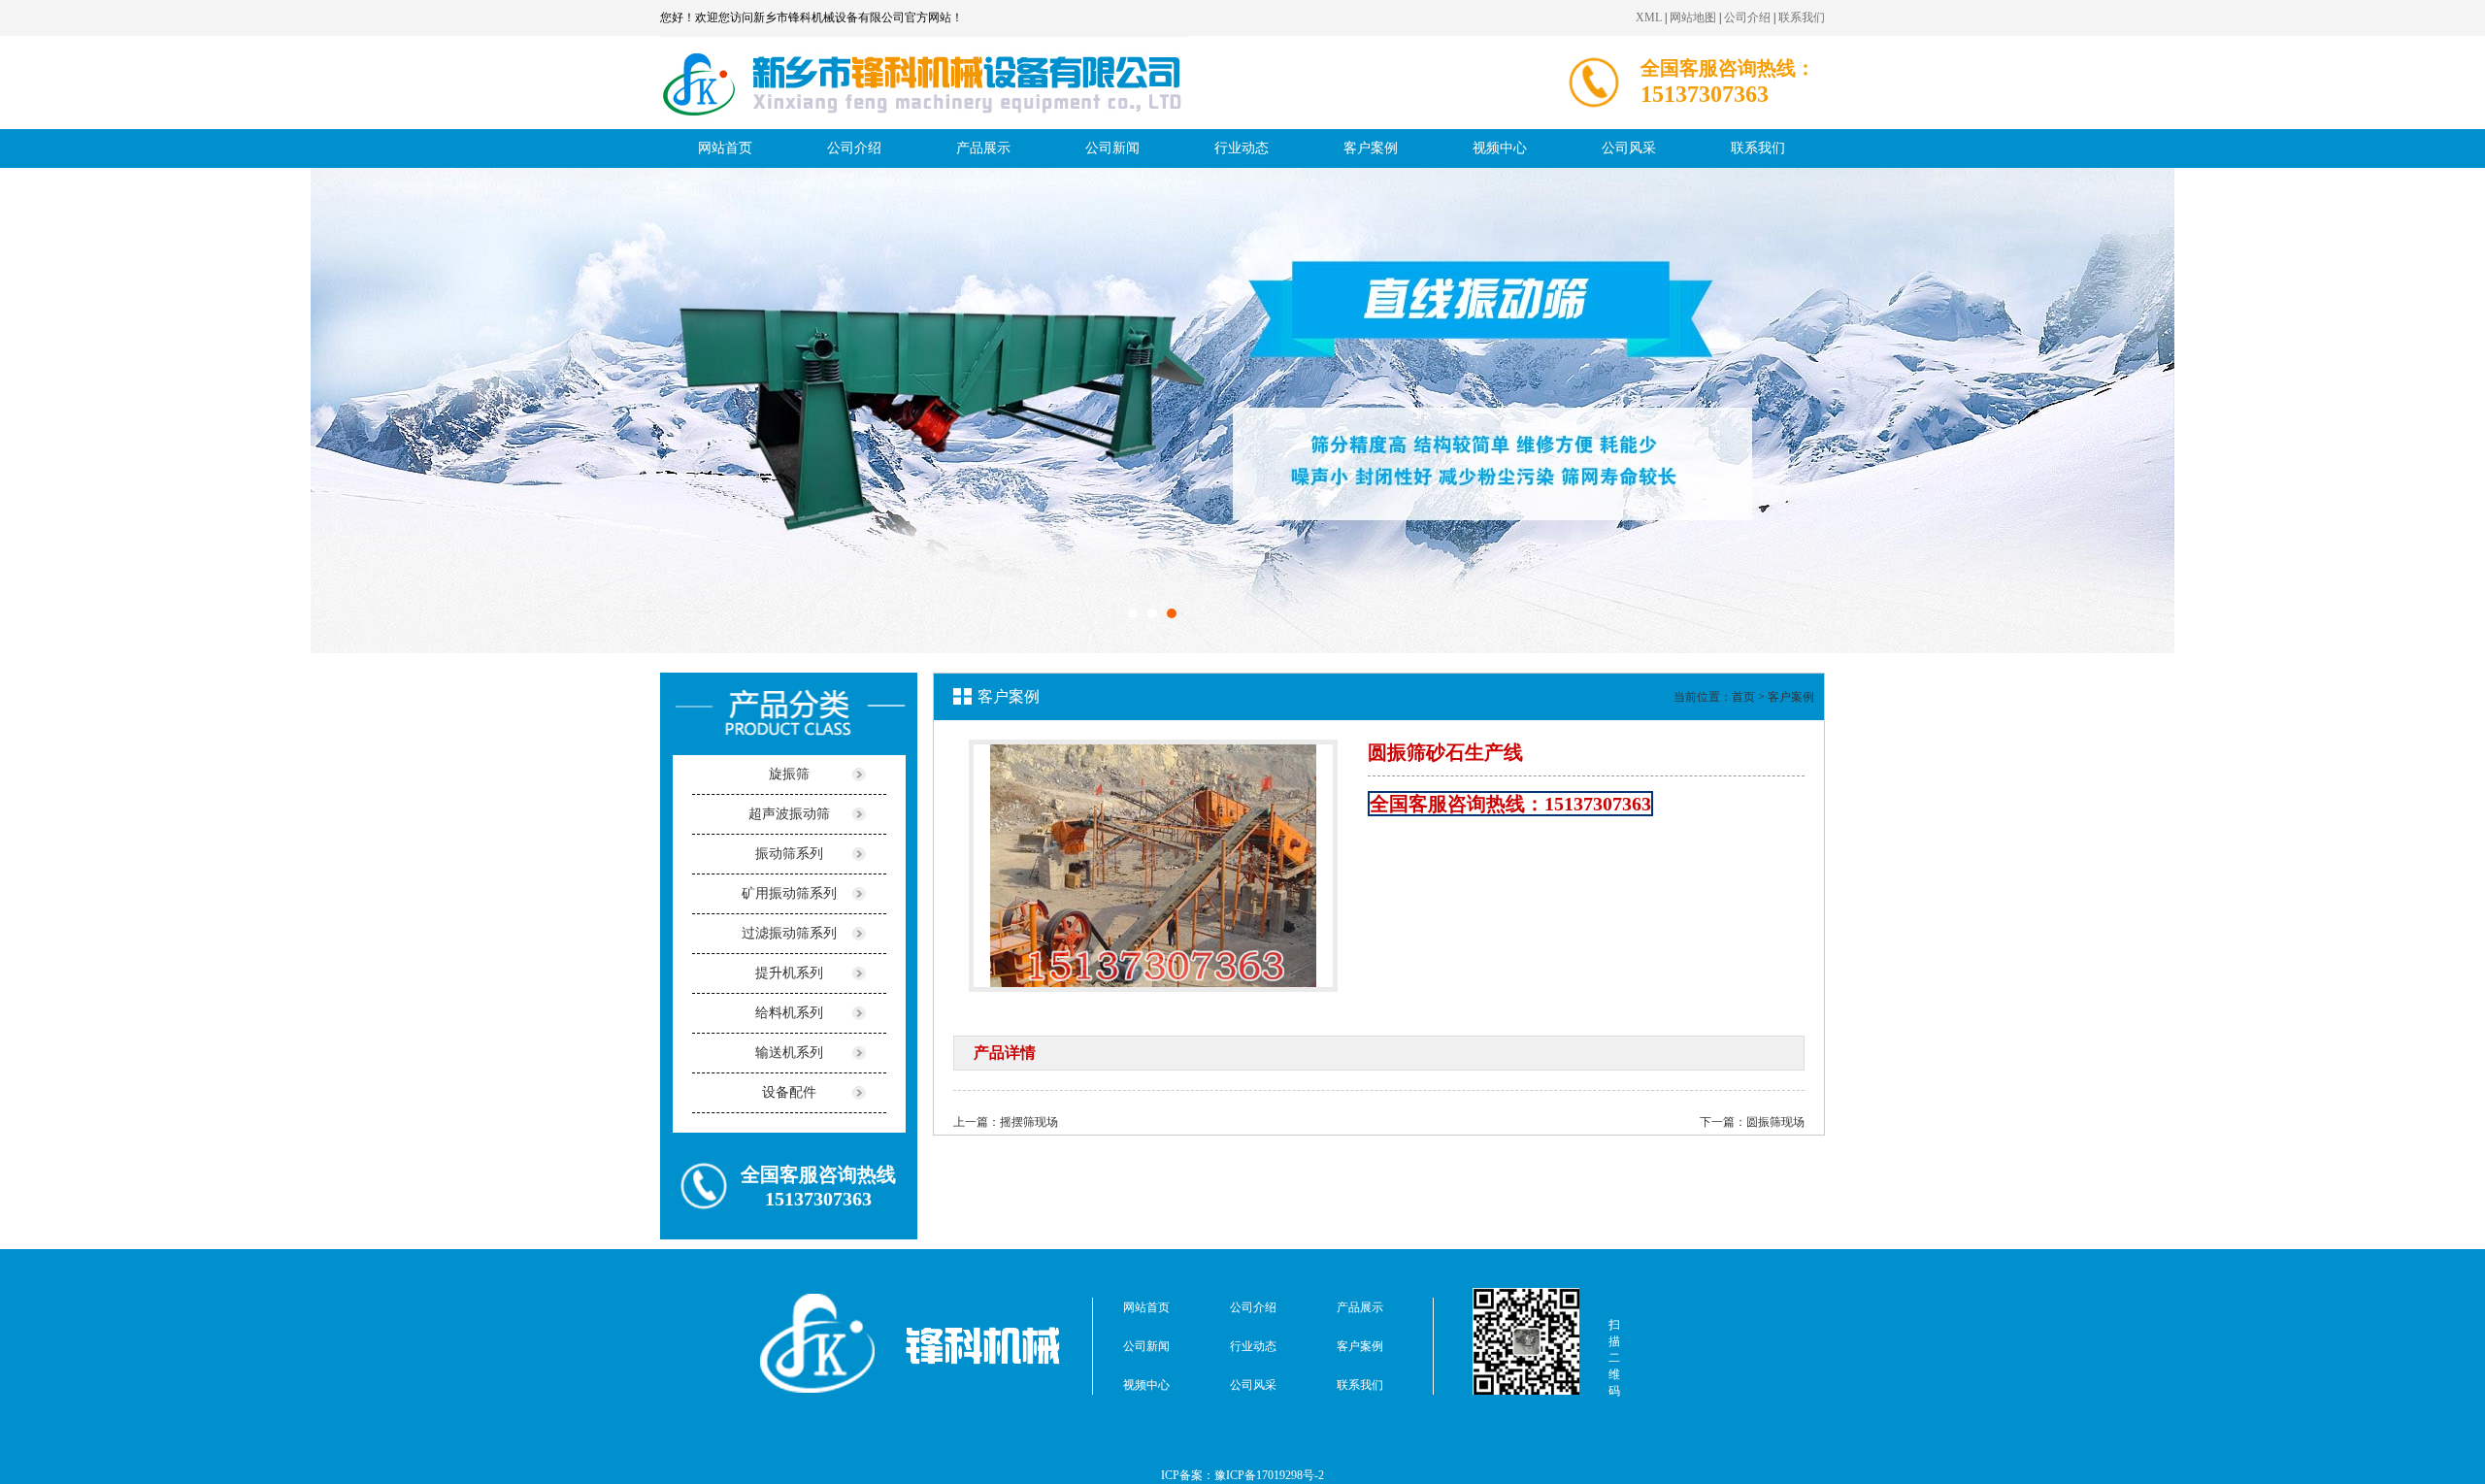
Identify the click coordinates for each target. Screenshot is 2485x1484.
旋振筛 (789, 774)
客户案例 (1371, 148)
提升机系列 (789, 973)
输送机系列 (789, 1053)
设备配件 (789, 1092)
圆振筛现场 (1775, 1122)
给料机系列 (789, 1013)
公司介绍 (1747, 17)
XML (1649, 17)
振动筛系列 (789, 854)
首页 (1743, 697)
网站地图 (1693, 17)
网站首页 (725, 148)
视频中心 (1500, 148)
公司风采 (1629, 148)
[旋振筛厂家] (924, 125)
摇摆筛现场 (1029, 1122)
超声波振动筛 (789, 814)
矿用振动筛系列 (789, 893)
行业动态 (1242, 148)
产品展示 (983, 148)
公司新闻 (1112, 148)
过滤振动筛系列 (789, 933)
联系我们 (1802, 17)
